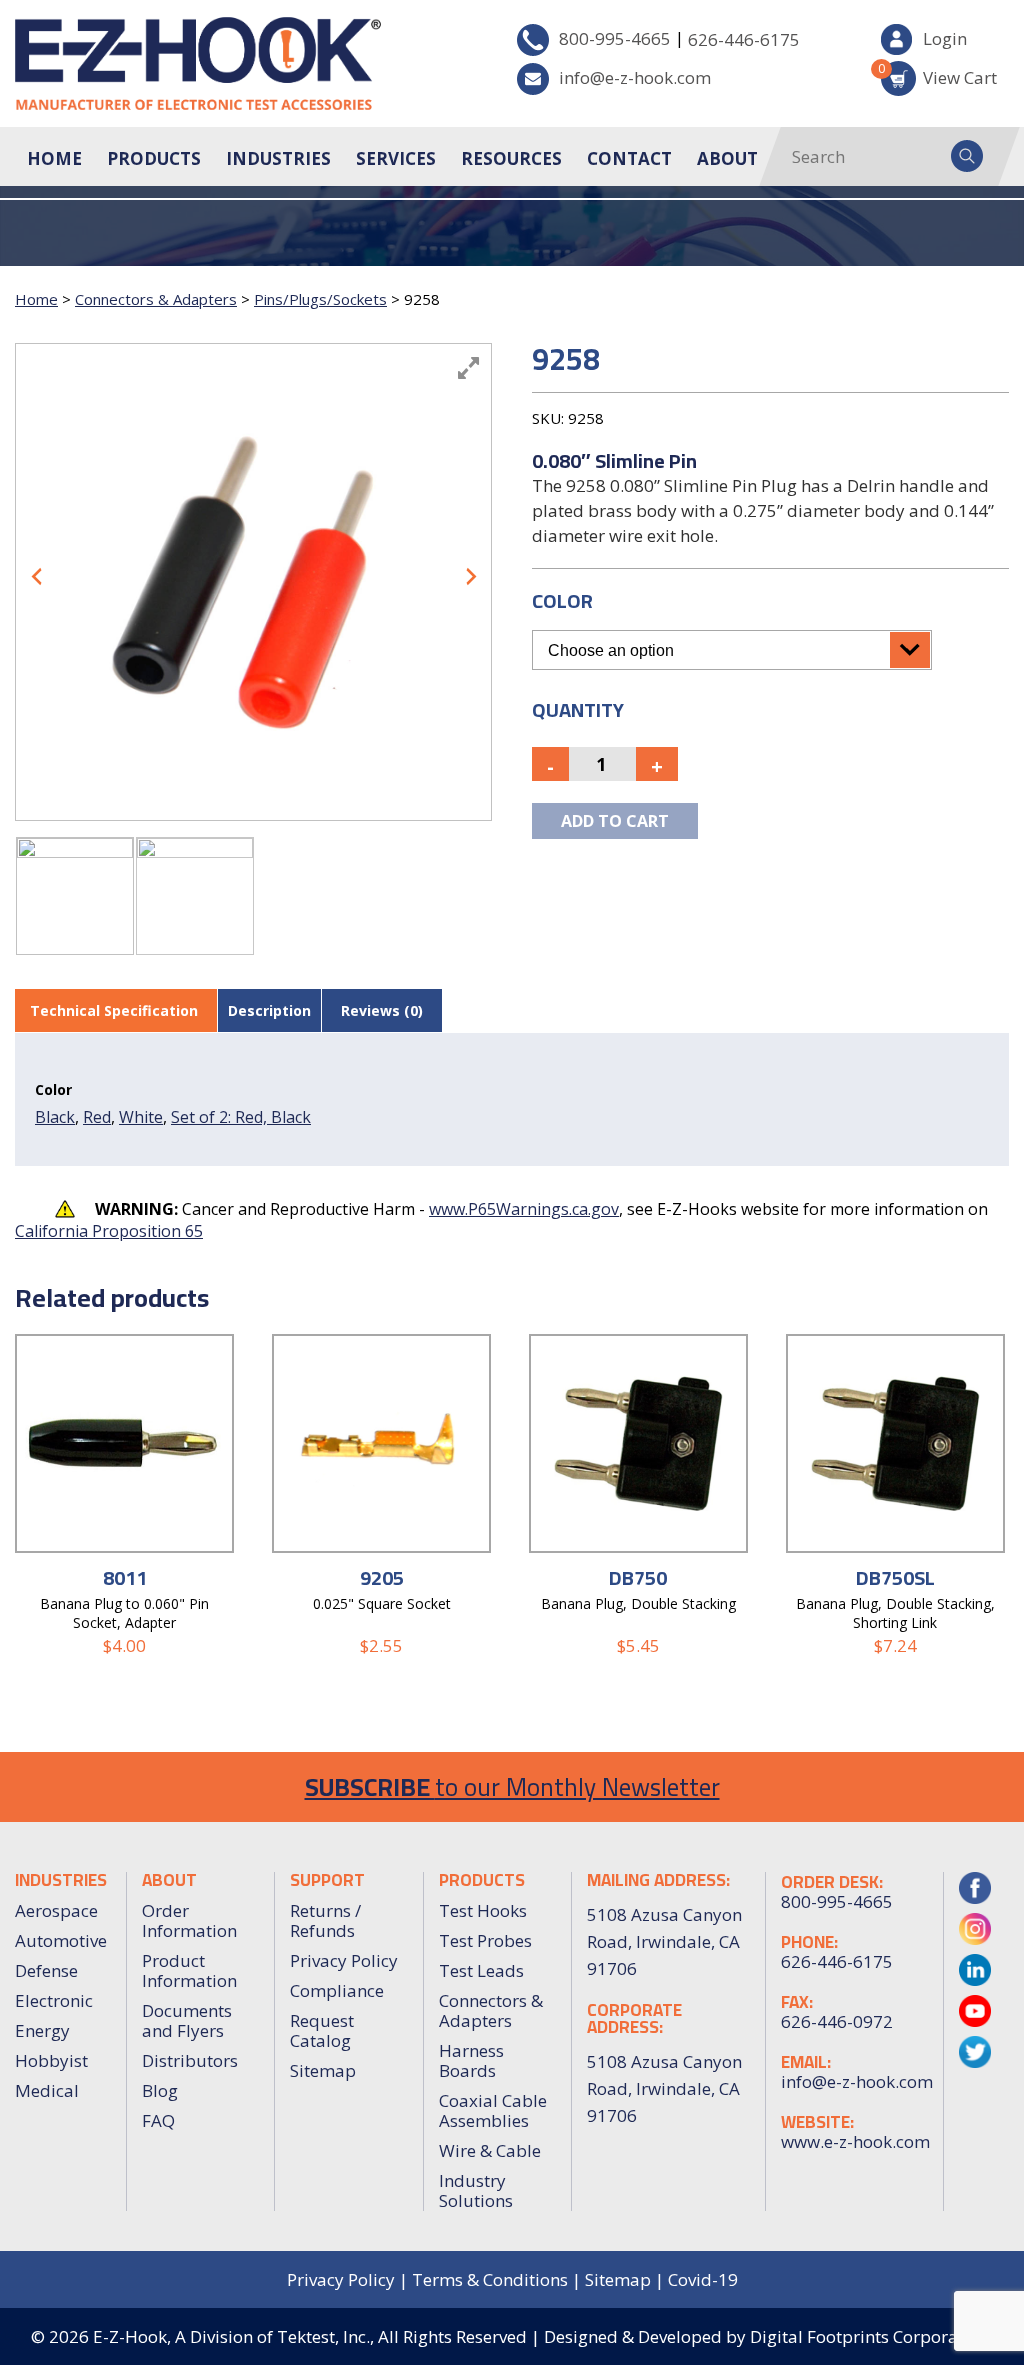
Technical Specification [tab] (114, 1010)
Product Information (189, 1970)
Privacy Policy (344, 1960)
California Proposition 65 (109, 1231)
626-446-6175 (744, 39)
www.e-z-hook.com (854, 2142)
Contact (629, 158)
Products (154, 158)
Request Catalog (322, 2030)
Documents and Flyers (187, 2020)
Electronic (54, 2000)
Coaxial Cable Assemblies (493, 2110)
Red (97, 1117)
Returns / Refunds (325, 1920)
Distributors (190, 2060)
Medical (47, 2090)
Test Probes (485, 1940)
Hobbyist (51, 2060)
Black (55, 1117)
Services (396, 158)
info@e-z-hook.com (635, 77)
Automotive (61, 1940)
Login (945, 38)
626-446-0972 (837, 2022)
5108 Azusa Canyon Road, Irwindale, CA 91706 (664, 2088)
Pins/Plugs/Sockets (320, 299)
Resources (511, 158)
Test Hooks (483, 1910)
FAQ (158, 2120)
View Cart (939, 74)
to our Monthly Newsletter (512, 1786)
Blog (160, 2090)
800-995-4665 (615, 38)
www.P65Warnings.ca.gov (524, 1209)
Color (562, 600)
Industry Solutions (476, 2190)
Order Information (189, 1920)
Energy (42, 2030)
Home (54, 158)
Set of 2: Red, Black (241, 1117)
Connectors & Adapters (156, 299)
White (141, 1117)
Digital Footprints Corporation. (871, 2336)
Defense (46, 1970)
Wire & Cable (490, 2150)
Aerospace (56, 1910)
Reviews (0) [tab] (382, 1010)
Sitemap (323, 2070)
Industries (278, 158)
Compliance (337, 1990)
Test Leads (481, 1970)
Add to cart (615, 821)
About (727, 158)
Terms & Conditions (490, 2279)
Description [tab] (269, 1010)
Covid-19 (703, 2279)
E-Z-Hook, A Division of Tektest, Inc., (233, 2336)
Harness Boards (471, 2060)
